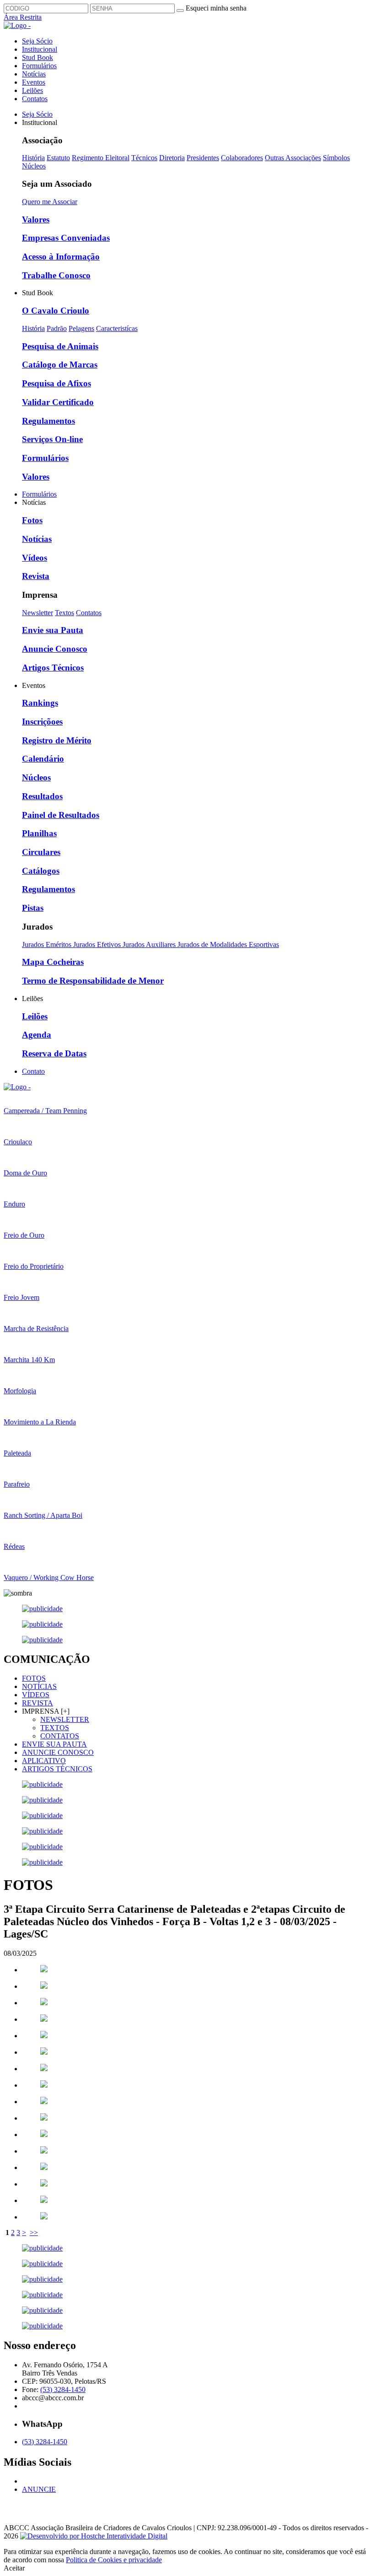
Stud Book (37, 57)
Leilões (32, 90)
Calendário (43, 759)
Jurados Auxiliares (150, 944)
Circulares (41, 852)
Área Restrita (23, 17)
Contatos (35, 99)
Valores (36, 219)
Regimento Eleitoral (101, 158)
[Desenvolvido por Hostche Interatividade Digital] (94, 2536)
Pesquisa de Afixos (56, 383)
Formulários (39, 66)
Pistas (33, 908)
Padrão (57, 328)
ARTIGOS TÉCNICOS (57, 1769)
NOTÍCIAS (39, 1686)
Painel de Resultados (61, 815)
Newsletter (37, 613)
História (33, 158)
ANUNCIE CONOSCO (58, 1752)
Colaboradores (242, 158)
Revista (36, 576)
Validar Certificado (58, 402)
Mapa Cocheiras (53, 962)
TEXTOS (55, 1728)
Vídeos (35, 558)
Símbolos (336, 158)
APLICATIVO (44, 1761)
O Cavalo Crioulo (56, 311)
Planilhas (39, 833)
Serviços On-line (52, 439)
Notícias (34, 74)
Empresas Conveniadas (66, 238)
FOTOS (34, 1678)
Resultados (42, 796)
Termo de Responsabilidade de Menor (93, 981)
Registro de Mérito (57, 740)
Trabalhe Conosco (56, 275)
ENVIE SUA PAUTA (54, 1744)
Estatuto (58, 158)
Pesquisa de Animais (60, 346)
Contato (33, 1071)
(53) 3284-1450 (63, 2389)
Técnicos (144, 158)
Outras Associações (293, 158)
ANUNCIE (39, 2489)
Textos (64, 613)
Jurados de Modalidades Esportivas (228, 944)
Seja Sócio (37, 41)
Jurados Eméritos (48, 944)
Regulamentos (48, 421)
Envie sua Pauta (53, 630)
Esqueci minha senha (216, 8)
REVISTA (37, 1703)
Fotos (32, 520)
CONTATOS (60, 1736)
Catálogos (41, 871)
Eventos (34, 82)
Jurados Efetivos (98, 944)
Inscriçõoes (42, 722)
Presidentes (203, 158)
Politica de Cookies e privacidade (114, 2560)
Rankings (40, 703)
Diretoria (172, 158)
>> (34, 2232)
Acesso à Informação (61, 257)
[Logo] (17, 1087)
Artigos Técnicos (53, 668)
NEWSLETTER (65, 1719)
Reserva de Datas (54, 1053)
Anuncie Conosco (55, 649)
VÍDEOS (36, 1695)
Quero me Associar (50, 202)
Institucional (40, 49)
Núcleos (34, 166)
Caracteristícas (117, 328)
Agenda (37, 1035)
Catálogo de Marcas (60, 365)
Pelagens (81, 328)
